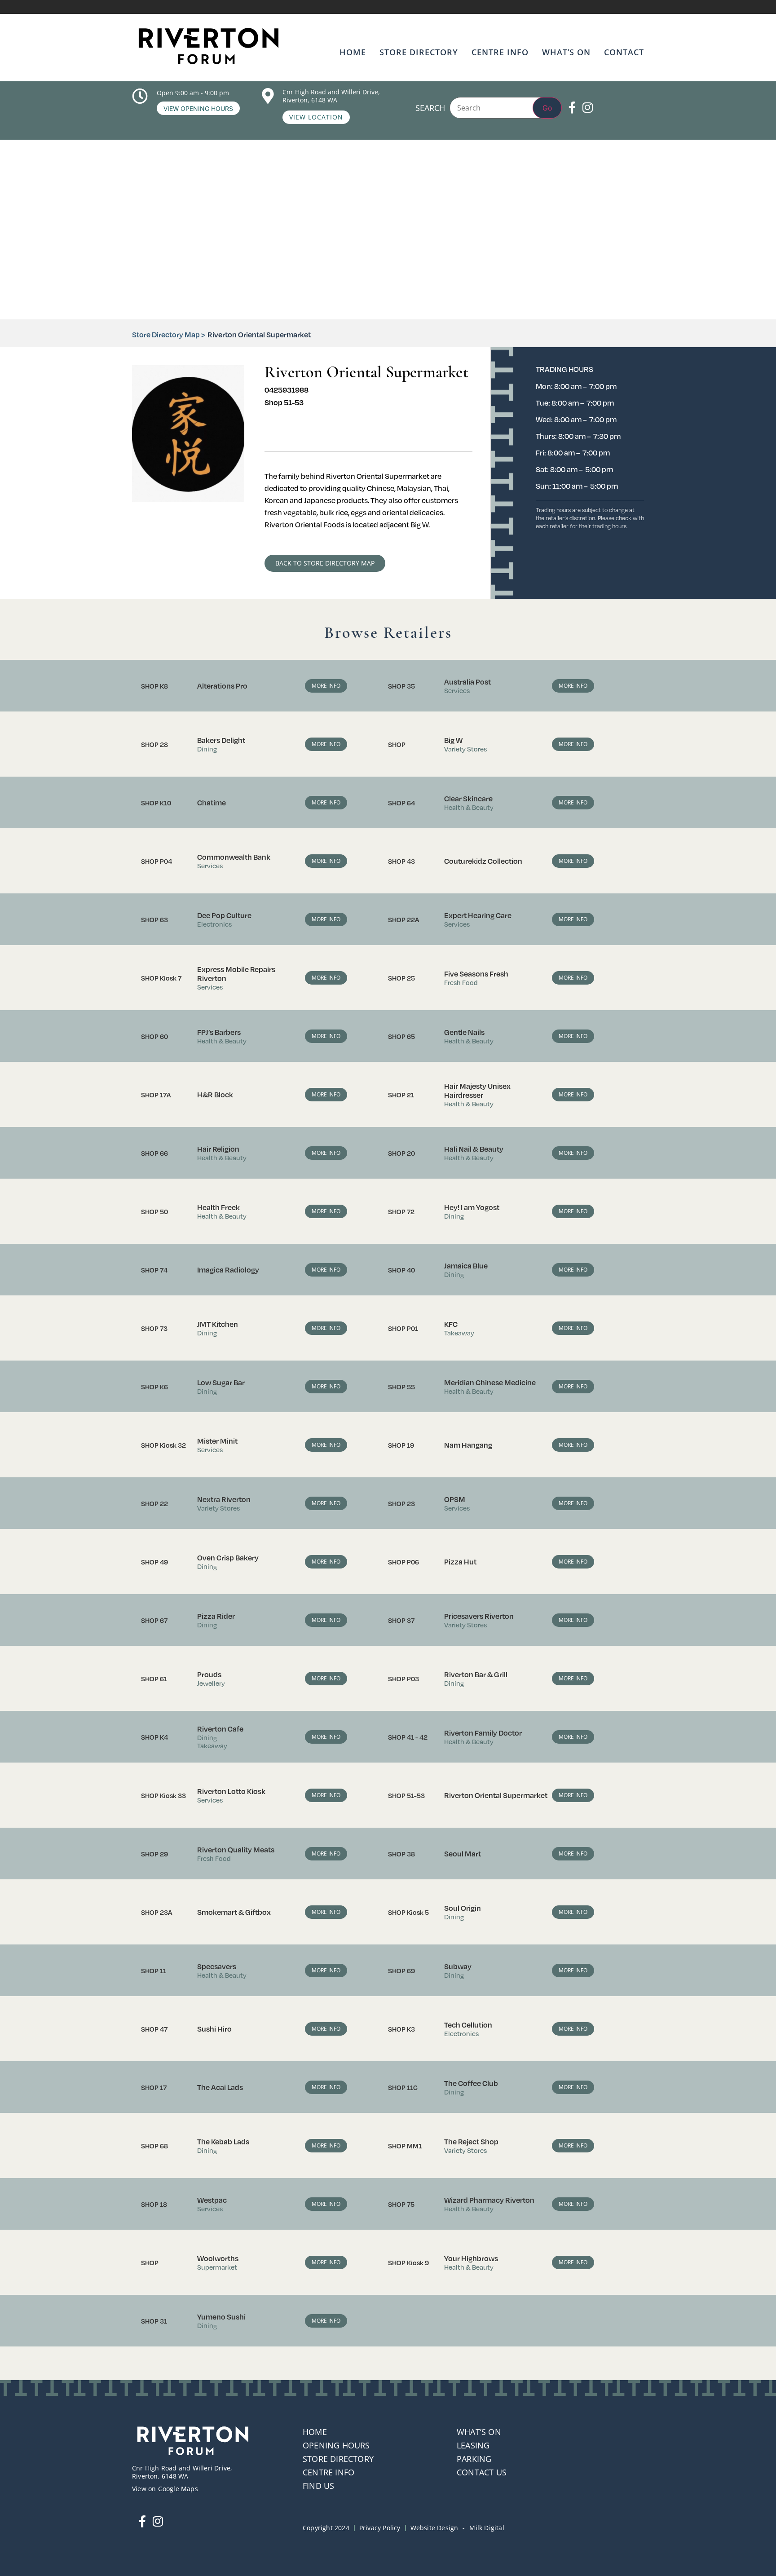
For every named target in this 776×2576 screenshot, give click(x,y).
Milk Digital (487, 2528)
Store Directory (419, 52)
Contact (624, 52)
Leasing (473, 2445)
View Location (316, 117)
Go (547, 108)
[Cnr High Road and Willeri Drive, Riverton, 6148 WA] (268, 96)
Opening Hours (336, 2445)
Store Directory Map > (169, 334)
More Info (326, 686)
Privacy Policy (380, 2528)
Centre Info (500, 52)
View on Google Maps (165, 2489)
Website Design (434, 2528)
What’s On (566, 52)
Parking (474, 2459)
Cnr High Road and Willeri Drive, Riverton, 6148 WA (331, 96)
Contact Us (482, 2472)
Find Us (318, 2486)
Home (353, 52)
